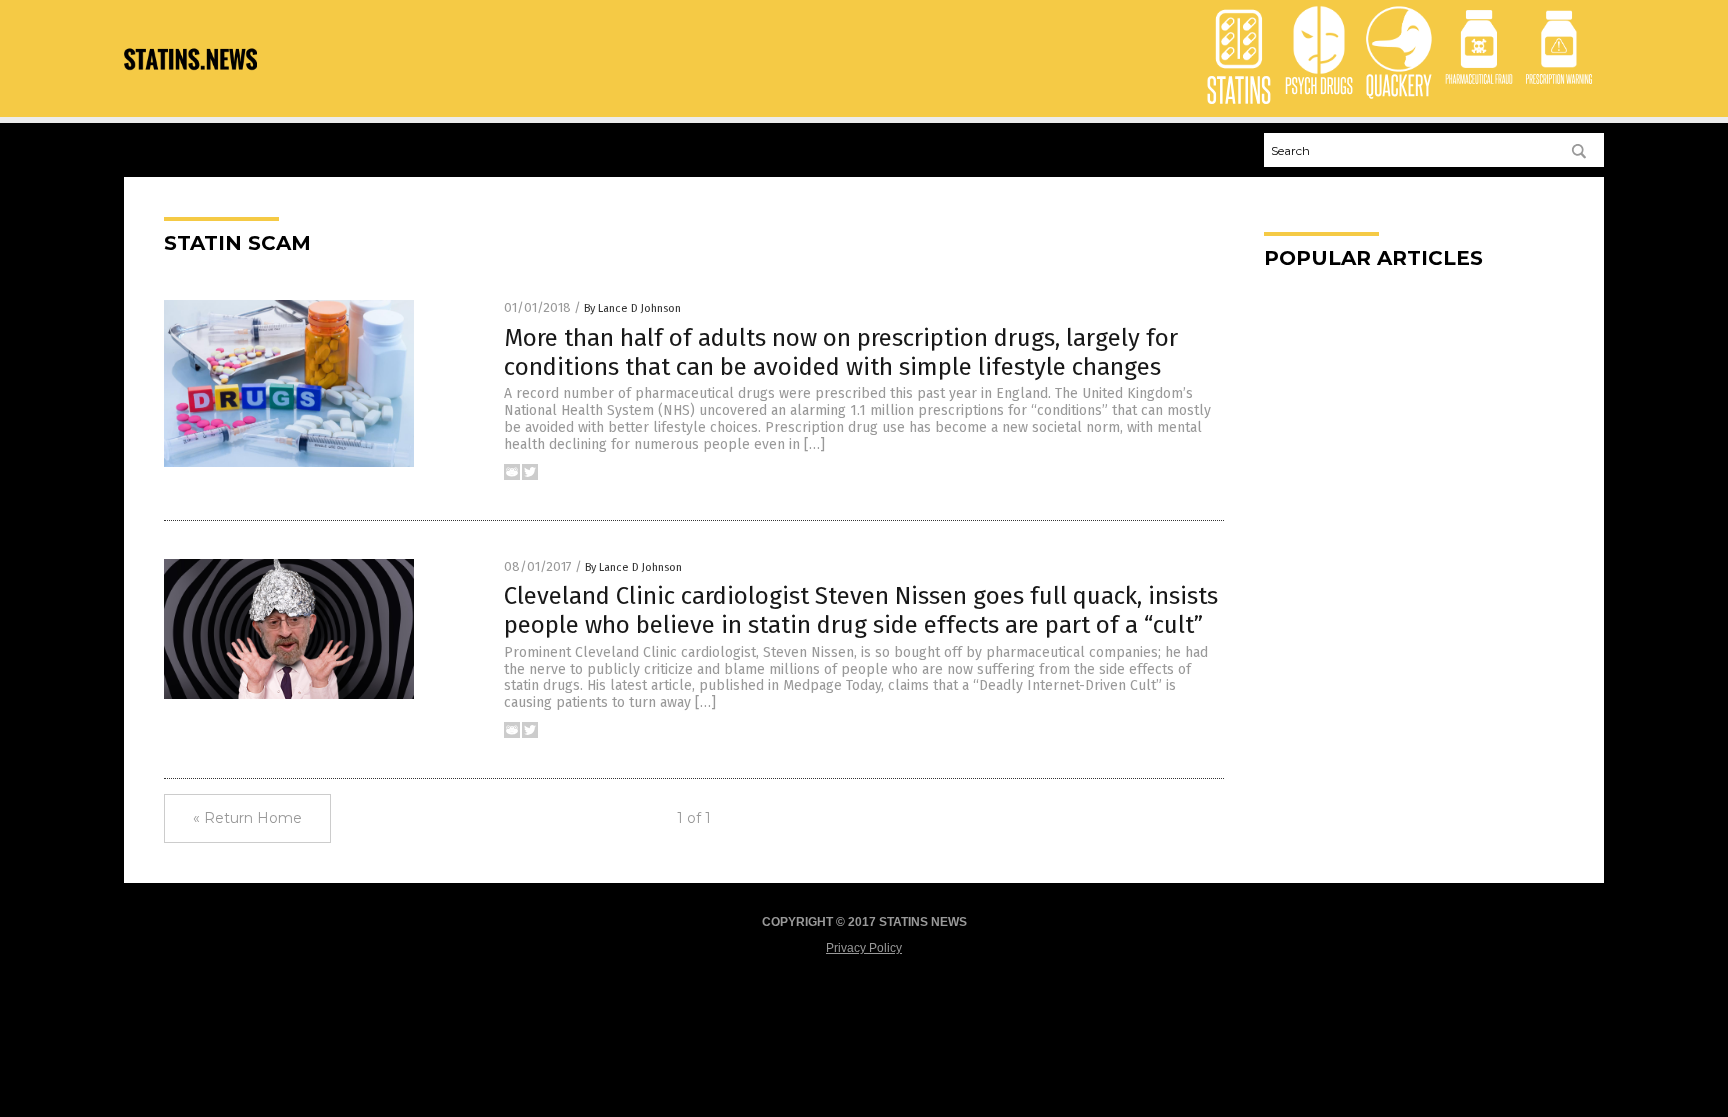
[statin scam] (190, 85)
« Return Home (247, 818)
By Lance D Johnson (632, 308)
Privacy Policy (864, 948)
